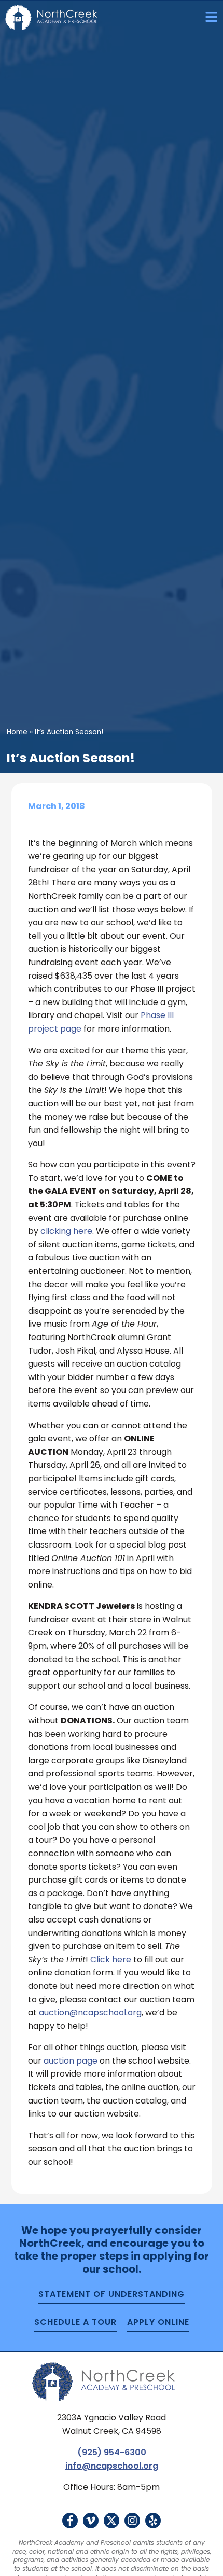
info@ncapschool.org (112, 2466)
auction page (71, 2061)
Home (17, 732)
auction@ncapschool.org (90, 2013)
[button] (207, 18)
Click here (111, 1960)
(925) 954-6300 (112, 2452)
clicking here (66, 1231)
